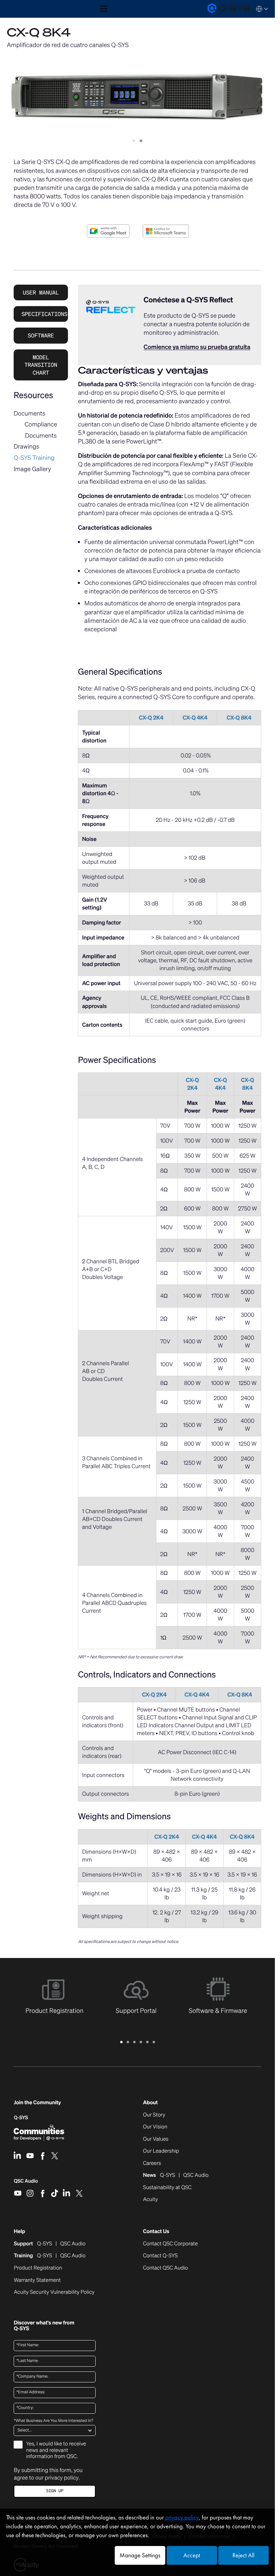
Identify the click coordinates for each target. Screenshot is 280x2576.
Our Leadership (161, 2151)
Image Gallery (32, 469)
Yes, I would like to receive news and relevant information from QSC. (56, 2450)
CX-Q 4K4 (195, 718)
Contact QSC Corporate (170, 2244)
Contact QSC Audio (166, 2268)
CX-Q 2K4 (151, 718)
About (150, 2103)
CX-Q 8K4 (239, 718)
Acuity (151, 2200)
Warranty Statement (37, 2280)
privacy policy (62, 2477)
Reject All (243, 2555)
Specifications (44, 314)
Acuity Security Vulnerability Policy (54, 2292)
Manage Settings (140, 2555)
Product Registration (38, 2268)
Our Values (156, 2139)
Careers (152, 2164)
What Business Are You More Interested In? (53, 2421)
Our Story (154, 2115)
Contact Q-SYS (160, 2256)
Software (41, 335)
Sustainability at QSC (167, 2188)
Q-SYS (21, 2118)
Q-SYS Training (34, 458)
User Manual (41, 292)
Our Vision (155, 2127)
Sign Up (55, 2491)
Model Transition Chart (41, 365)
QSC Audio (26, 2183)
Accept (192, 2555)
